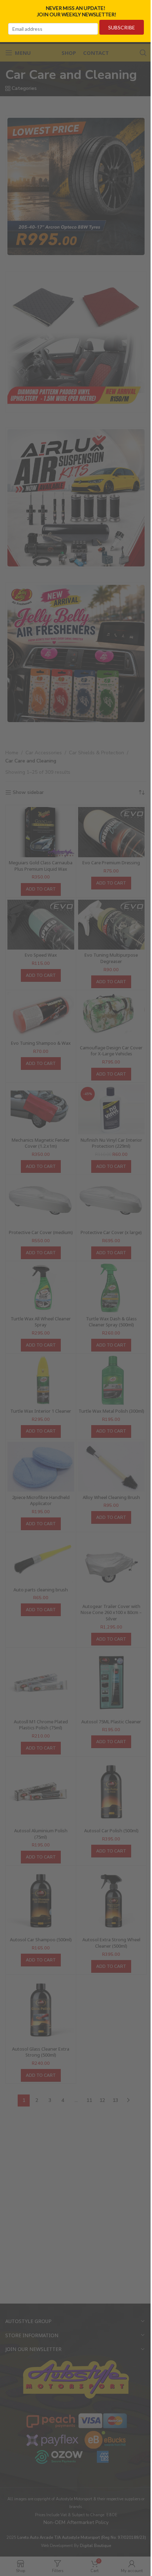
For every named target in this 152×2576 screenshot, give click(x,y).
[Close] (144, 8)
